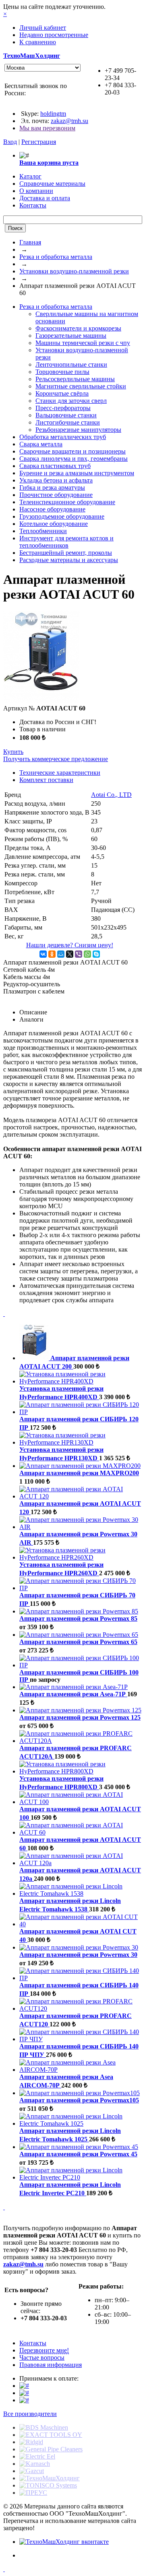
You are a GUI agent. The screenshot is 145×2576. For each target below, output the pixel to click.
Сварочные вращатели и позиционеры (72, 451)
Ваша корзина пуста (49, 163)
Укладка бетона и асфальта (56, 480)
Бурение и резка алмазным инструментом (77, 473)
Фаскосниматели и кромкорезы (78, 328)
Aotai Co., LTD (111, 795)
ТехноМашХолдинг (32, 56)
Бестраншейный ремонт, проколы (66, 553)
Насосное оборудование (52, 509)
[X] (70, 954)
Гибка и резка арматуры (52, 487)
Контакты (33, 2343)
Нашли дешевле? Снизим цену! (70, 945)
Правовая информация (51, 2365)
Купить (13, 752)
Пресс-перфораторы (63, 408)
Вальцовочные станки (66, 415)
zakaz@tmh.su (69, 121)
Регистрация (39, 142)
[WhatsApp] (87, 954)
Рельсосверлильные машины (75, 379)
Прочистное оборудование (56, 495)
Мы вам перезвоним (47, 128)
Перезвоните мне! (44, 2350)
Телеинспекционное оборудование (67, 502)
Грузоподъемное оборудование (62, 516)
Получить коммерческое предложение (56, 759)
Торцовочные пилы (62, 372)
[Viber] (79, 954)
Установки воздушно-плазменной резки (74, 271)
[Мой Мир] (61, 954)
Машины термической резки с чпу (83, 343)
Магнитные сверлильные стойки (81, 386)
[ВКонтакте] (43, 954)
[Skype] (96, 954)
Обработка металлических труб (63, 437)
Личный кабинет (43, 28)
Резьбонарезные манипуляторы (78, 430)
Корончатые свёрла (62, 393)
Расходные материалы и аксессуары (69, 560)
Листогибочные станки (68, 422)
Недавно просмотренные (54, 35)
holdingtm (53, 114)
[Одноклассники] (52, 954)
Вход (10, 142)
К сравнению (38, 42)
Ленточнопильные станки (71, 364)
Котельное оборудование (54, 524)
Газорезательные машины (71, 336)
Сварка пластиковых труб (55, 466)
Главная (30, 242)
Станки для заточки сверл (71, 401)
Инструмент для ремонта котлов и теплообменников (66, 542)
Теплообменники (43, 531)
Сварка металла (41, 444)
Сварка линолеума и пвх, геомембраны (74, 459)
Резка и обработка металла (56, 257)
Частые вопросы (42, 2357)
